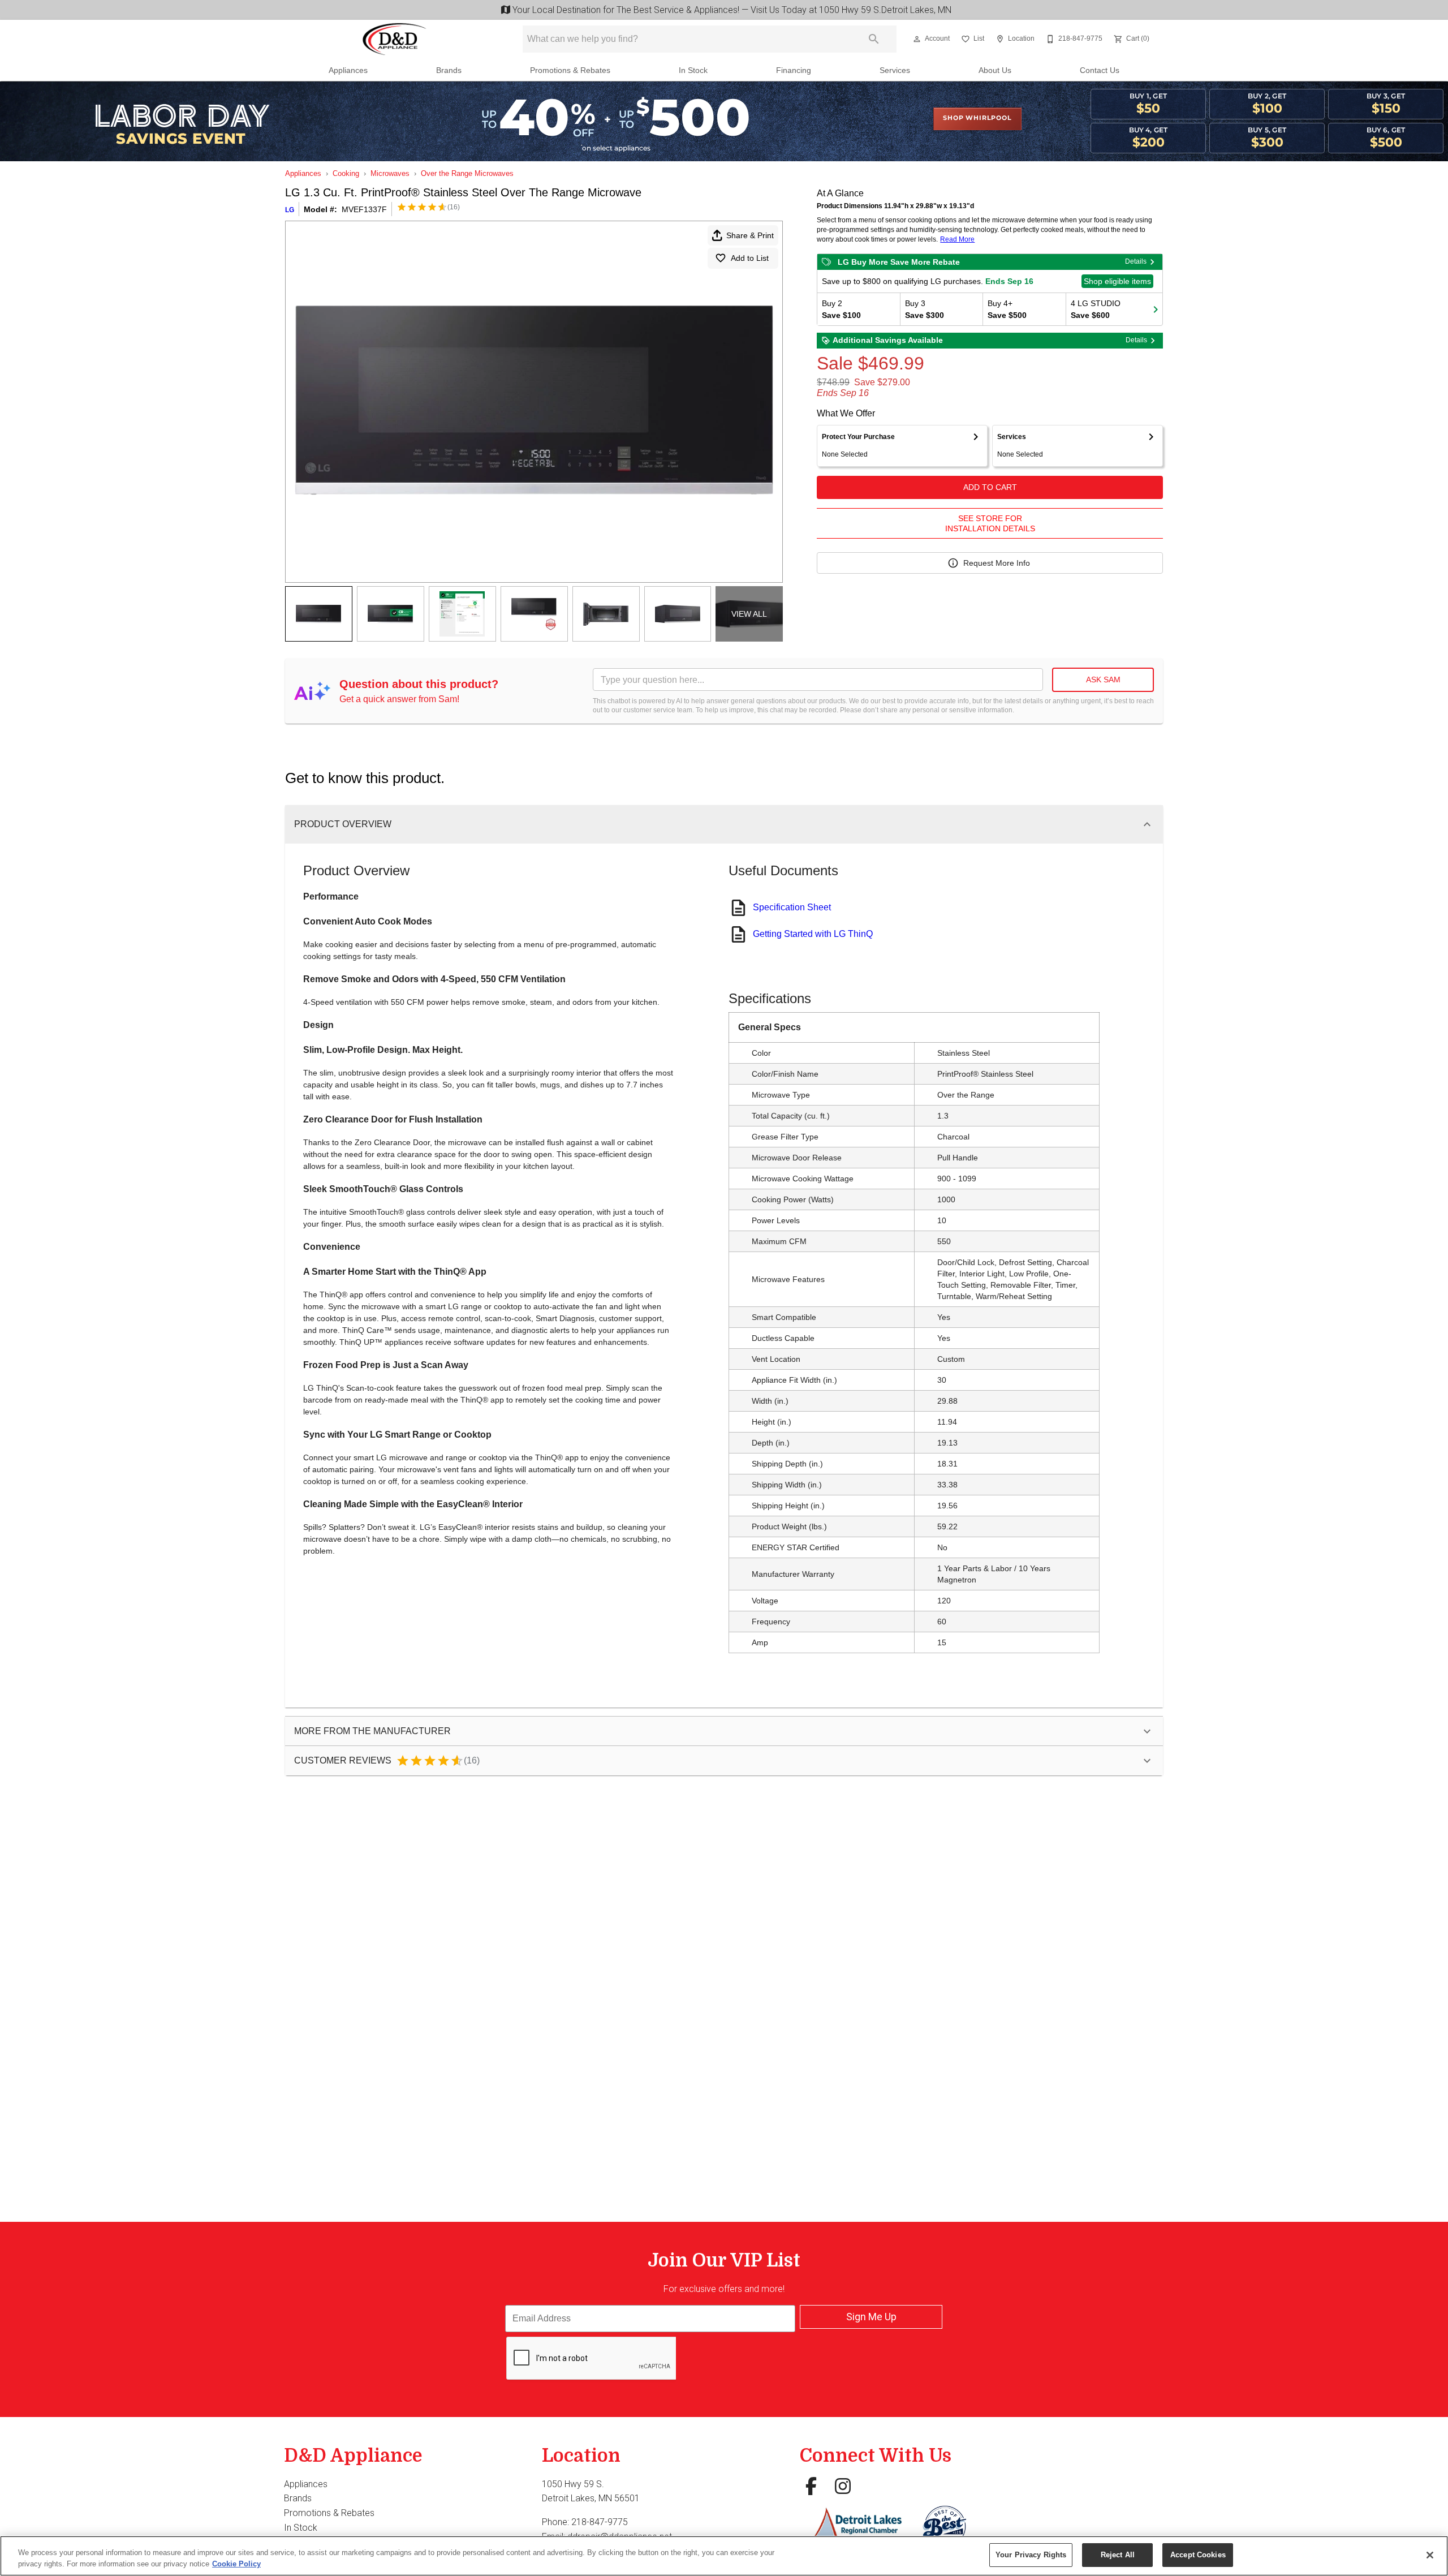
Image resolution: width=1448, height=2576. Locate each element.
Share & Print (750, 235)
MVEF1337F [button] (364, 209)
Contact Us (1100, 70)
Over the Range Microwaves (467, 173)
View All (749, 614)
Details (1136, 261)
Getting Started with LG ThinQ (813, 934)
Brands (449, 70)
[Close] (1430, 2555)
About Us (995, 70)
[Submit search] (874, 39)
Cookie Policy (236, 2564)
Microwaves (390, 173)
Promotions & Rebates (570, 70)
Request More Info (997, 563)
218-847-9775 (600, 2522)
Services (895, 70)
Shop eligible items (1117, 281)
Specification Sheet (792, 907)
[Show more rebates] (1156, 309)
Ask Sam (1103, 680)
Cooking (346, 173)
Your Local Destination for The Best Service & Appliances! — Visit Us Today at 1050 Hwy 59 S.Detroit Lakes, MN (730, 10)
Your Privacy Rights (1031, 2555)
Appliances (348, 70)
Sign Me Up (871, 2317)
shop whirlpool (977, 118)
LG (290, 210)
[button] (917, 39)
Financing (794, 70)
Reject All (1118, 2555)
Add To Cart (990, 487)
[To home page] (395, 39)
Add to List (750, 258)
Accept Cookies (1198, 2555)
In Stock (693, 70)
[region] (724, 2556)
